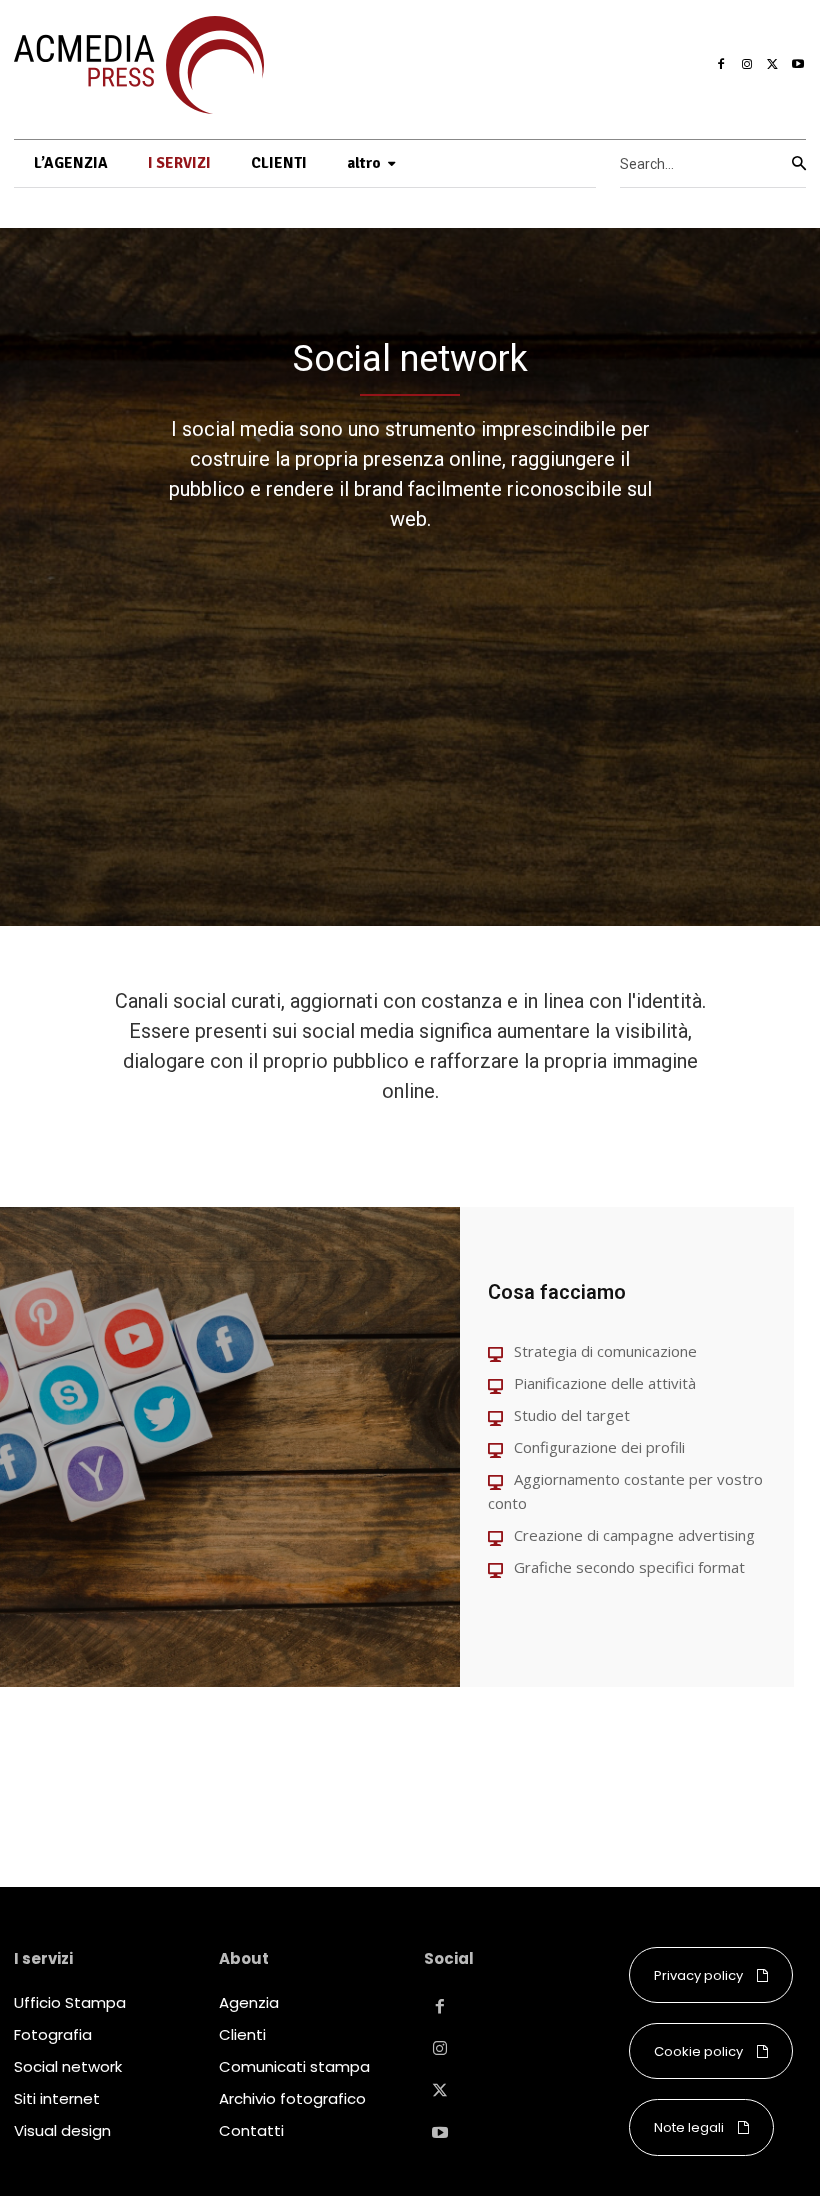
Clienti (242, 2034)
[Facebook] (722, 65)
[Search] (799, 164)
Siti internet (57, 2098)
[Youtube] (798, 65)
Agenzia (249, 2002)
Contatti (251, 2130)
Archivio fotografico (292, 2098)
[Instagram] (747, 65)
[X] (773, 65)
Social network (68, 2066)
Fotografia (53, 2034)
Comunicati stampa (294, 2066)
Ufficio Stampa (70, 2002)
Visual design (62, 2130)
